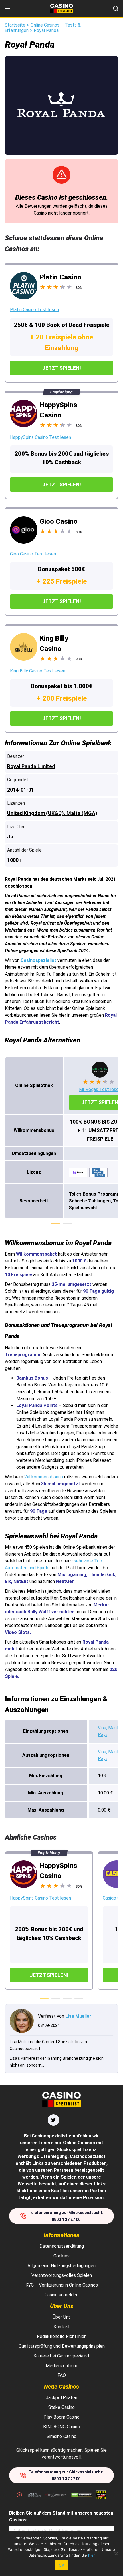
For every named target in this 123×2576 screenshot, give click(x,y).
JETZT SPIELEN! (62, 368)
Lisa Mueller (78, 2016)
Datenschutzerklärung (62, 2246)
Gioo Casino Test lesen (33, 554)
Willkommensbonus (44, 1477)
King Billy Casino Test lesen (38, 671)
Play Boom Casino (61, 2417)
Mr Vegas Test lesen (100, 1089)
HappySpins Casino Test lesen (40, 437)
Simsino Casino (61, 2436)
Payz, (103, 1735)
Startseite (15, 25)
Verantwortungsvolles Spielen (62, 2275)
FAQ (62, 2375)
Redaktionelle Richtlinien (62, 2336)
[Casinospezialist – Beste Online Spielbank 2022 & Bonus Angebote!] (62, 8)
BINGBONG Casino (61, 2427)
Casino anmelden (61, 2295)
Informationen (62, 2235)
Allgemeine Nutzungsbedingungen (61, 2266)
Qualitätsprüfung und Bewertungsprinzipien (62, 2346)
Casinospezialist (38, 960)
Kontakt (62, 2327)
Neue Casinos (61, 2387)
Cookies (61, 2256)
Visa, (103, 1728)
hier (92, 2555)
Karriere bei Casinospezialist (61, 2356)
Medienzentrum (61, 2366)
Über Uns (62, 2306)
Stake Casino (61, 2407)
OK (61, 2565)
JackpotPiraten (61, 2398)
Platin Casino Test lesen (34, 310)
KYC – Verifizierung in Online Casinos (62, 2285)
